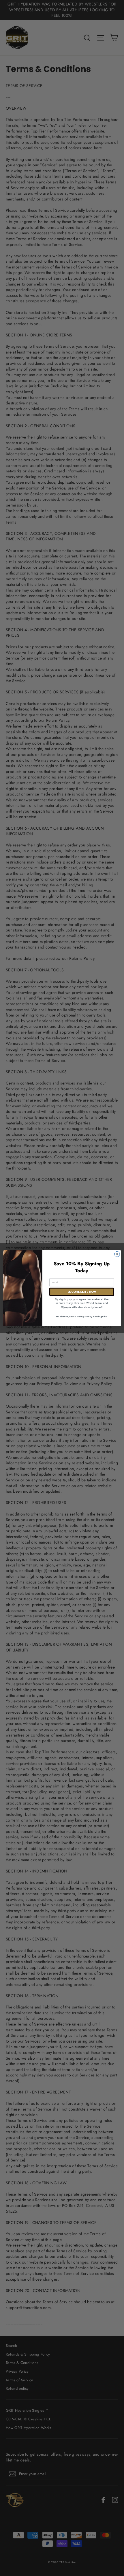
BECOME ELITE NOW (82, 1292)
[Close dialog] (117, 1254)
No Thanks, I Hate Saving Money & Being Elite (82, 1316)
